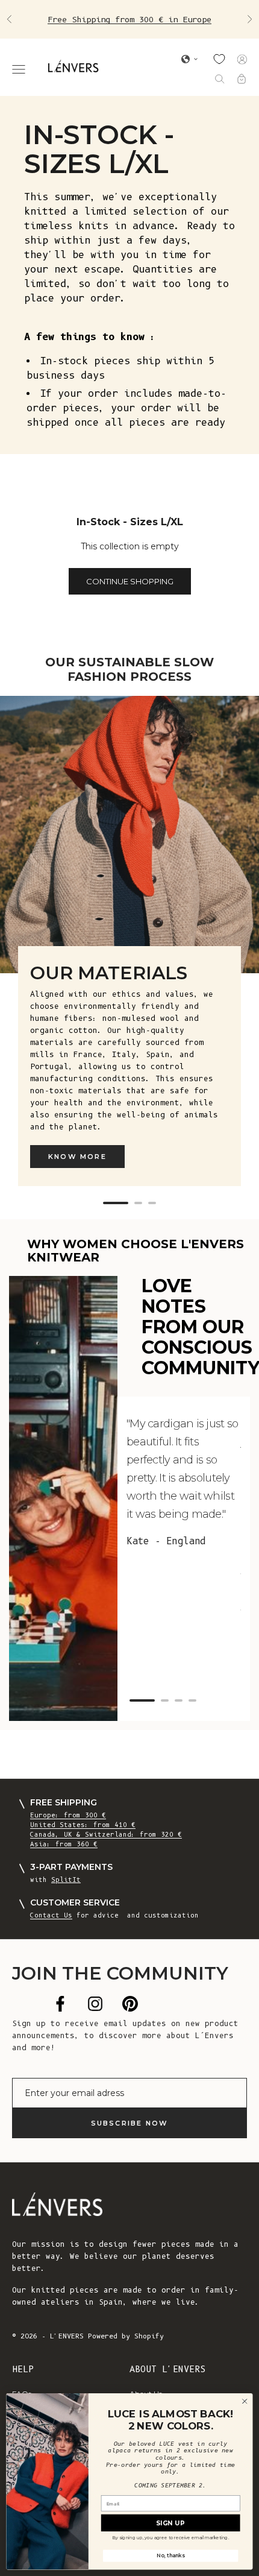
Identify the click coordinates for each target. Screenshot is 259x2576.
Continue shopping (130, 581)
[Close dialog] (245, 2401)
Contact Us (51, 1915)
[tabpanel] (129, 949)
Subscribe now (130, 2123)
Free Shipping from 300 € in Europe (129, 19)
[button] (190, 59)
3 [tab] (152, 1203)
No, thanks (170, 2555)
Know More (77, 1157)
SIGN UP (170, 2523)
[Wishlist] (219, 59)
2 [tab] (138, 1203)
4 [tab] (192, 1700)
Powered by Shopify (126, 2336)
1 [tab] (116, 1203)
